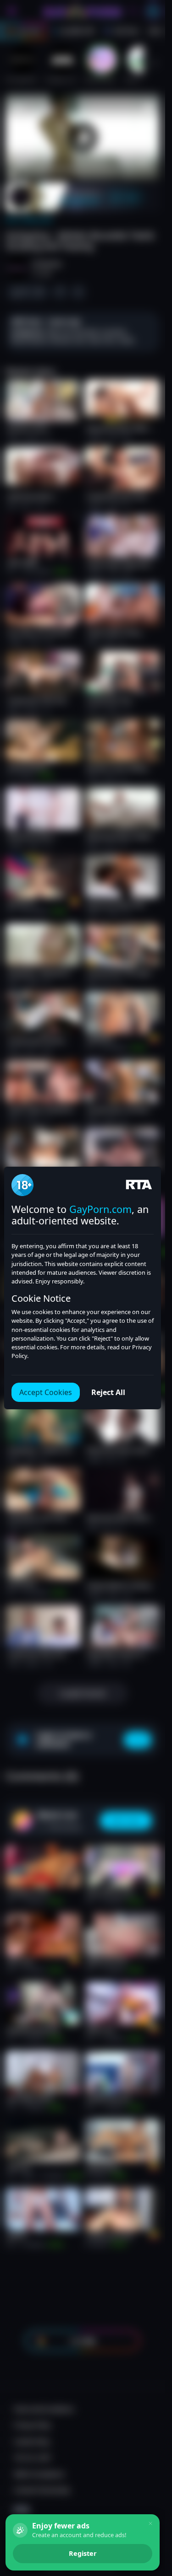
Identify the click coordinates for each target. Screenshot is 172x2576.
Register (83, 2553)
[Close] (150, 2523)
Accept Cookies (46, 1392)
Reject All (108, 1392)
